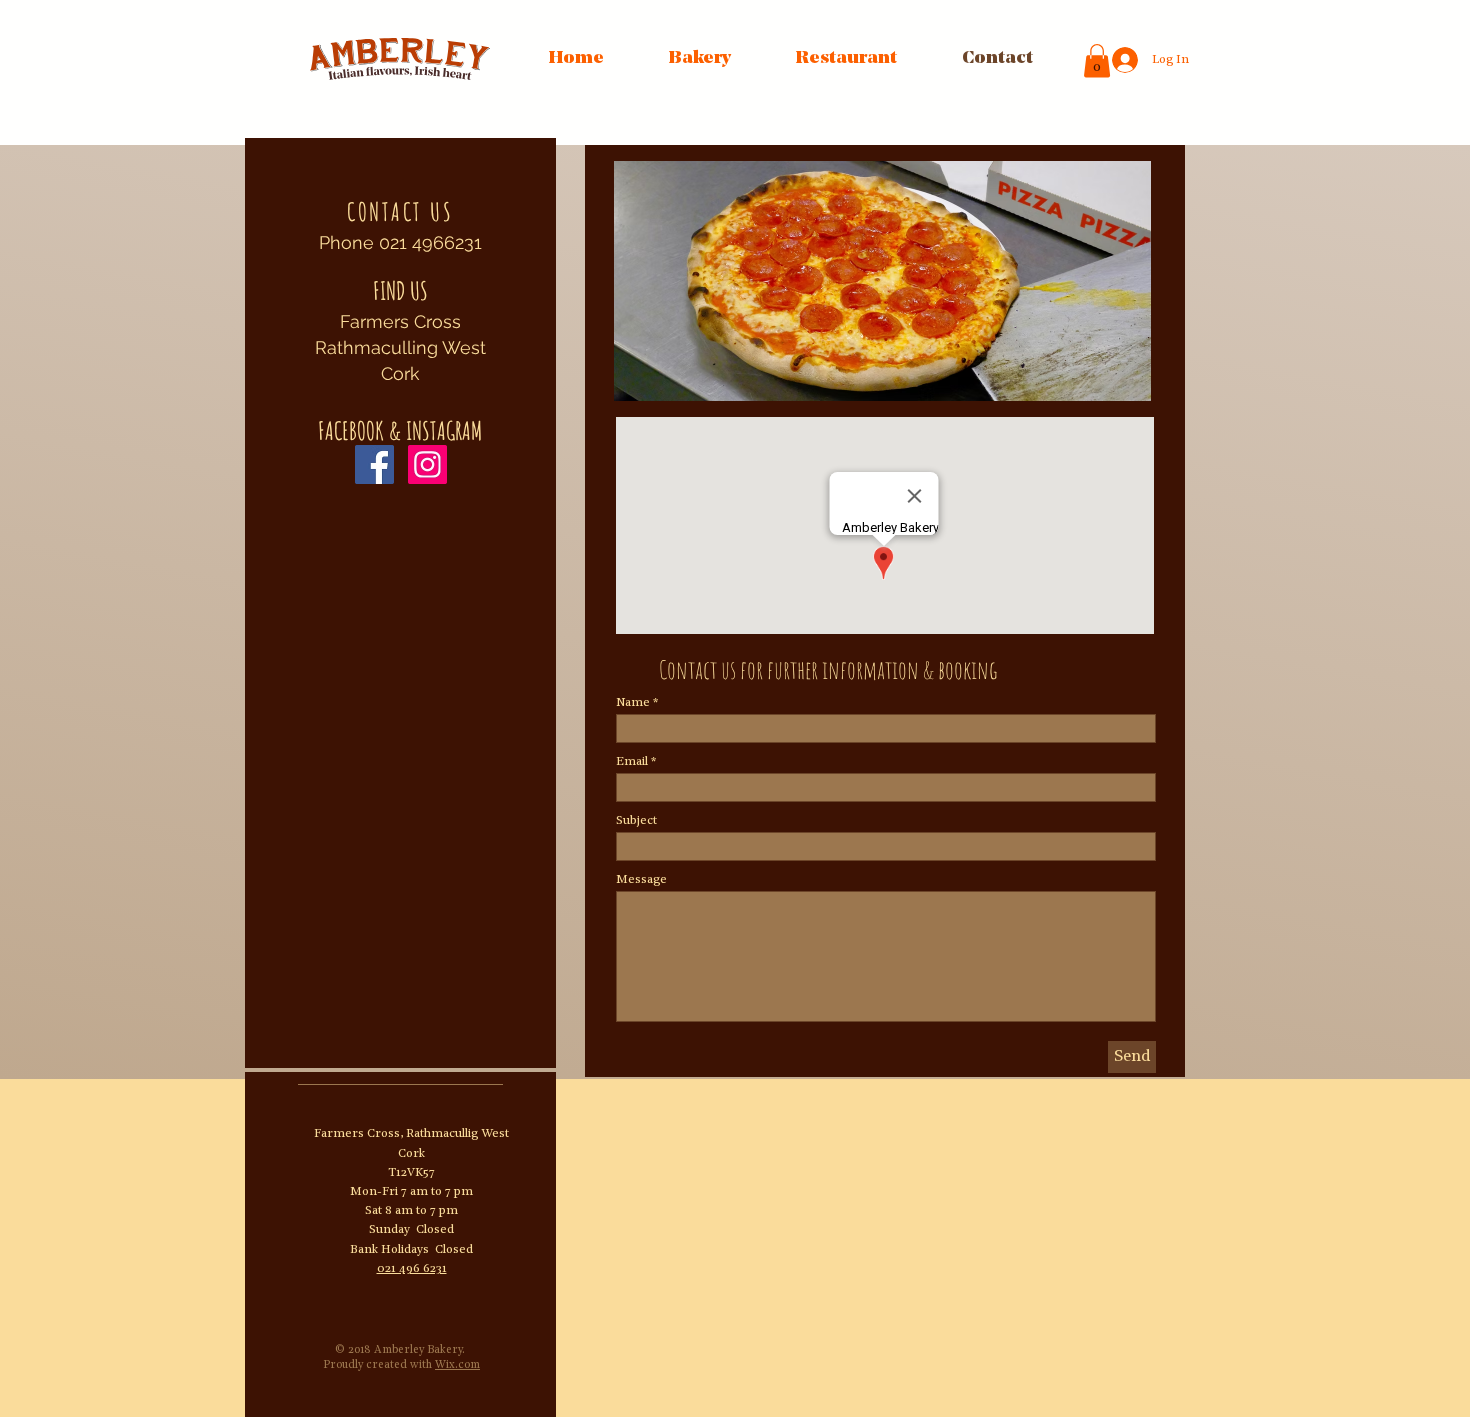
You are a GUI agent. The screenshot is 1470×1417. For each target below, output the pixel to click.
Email (632, 762)
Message (641, 880)
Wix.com (457, 1365)
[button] (882, 281)
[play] (1102, 383)
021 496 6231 (412, 1269)
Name (633, 703)
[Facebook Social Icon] (374, 464)
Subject (636, 821)
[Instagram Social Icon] (427, 464)
